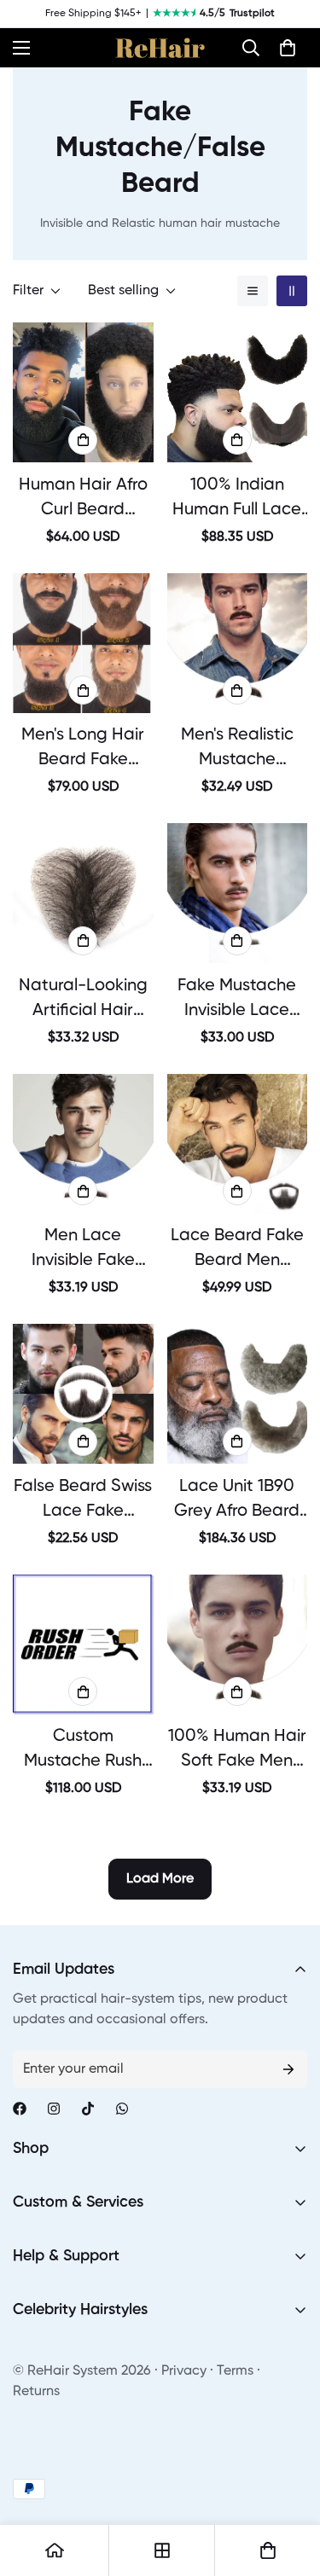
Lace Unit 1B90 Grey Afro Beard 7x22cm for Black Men (237, 1501)
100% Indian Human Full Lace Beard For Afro (237, 500)
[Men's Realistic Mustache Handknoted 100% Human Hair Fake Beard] (238, 643)
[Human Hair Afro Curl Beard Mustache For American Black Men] (83, 392)
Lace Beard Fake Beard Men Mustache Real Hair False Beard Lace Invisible (237, 1250)
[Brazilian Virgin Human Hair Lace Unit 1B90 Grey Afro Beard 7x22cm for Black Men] (238, 1394)
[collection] (162, 2550)
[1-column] (253, 291)
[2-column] (292, 291)
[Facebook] (20, 2109)
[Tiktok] (88, 2109)
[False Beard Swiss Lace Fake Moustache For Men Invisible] (83, 1394)
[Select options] (83, 440)
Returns (36, 2392)
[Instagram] (54, 2109)
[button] (251, 48)
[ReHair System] (160, 48)
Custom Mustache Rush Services (83, 1751)
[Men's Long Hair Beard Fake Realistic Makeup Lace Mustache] (83, 643)
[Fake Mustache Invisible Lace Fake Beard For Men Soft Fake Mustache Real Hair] (238, 893)
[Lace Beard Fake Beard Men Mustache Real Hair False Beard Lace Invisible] (238, 1144)
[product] (55, 2550)
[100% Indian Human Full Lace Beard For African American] (238, 392)
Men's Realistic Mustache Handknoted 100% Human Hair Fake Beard (237, 750)
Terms (235, 2371)
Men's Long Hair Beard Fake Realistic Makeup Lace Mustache (83, 750)
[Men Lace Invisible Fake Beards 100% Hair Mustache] (83, 1144)
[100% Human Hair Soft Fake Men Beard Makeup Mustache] (238, 1645)
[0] (288, 48)
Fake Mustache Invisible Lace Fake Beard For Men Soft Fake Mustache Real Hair (237, 1001)
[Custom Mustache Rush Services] (83, 1645)
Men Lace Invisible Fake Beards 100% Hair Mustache (83, 1250)
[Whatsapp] (122, 2109)
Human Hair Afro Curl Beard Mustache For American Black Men (83, 500)
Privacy (184, 2371)
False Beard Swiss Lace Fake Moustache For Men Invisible (83, 1501)
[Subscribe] (288, 2069)
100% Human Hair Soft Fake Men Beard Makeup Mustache (237, 1751)
